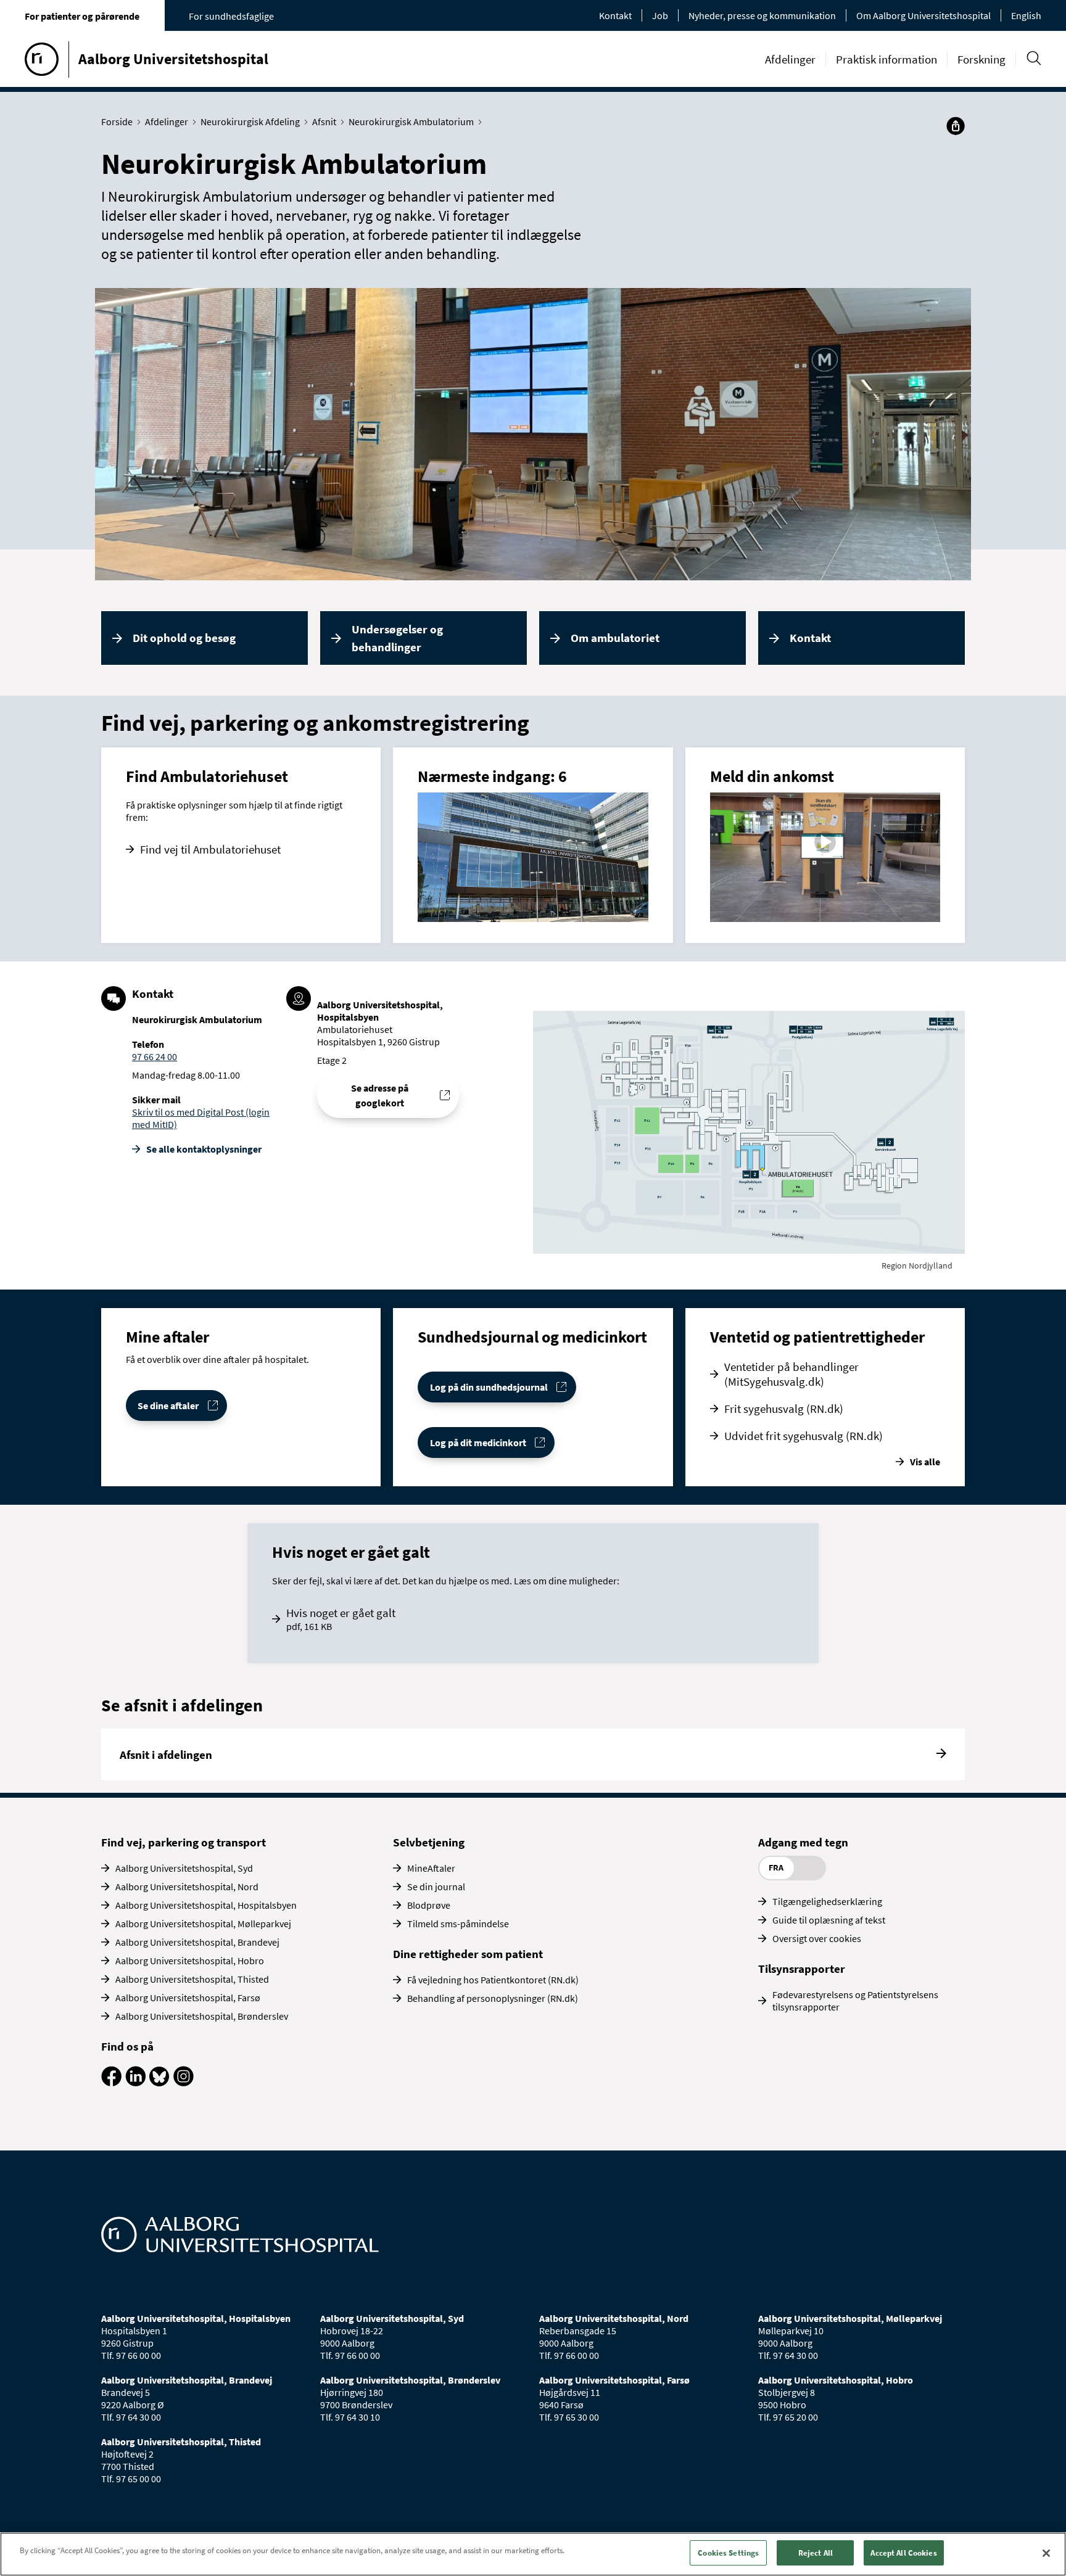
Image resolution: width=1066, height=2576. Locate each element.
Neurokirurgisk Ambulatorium (411, 121)
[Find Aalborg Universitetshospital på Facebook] (111, 2083)
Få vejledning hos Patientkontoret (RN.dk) (493, 1980)
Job (660, 15)
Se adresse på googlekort (380, 1095)
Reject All (816, 2553)
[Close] (1046, 2553)
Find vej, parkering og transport (184, 1842)
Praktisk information (886, 59)
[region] (533, 2554)
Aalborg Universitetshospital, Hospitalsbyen (206, 1905)
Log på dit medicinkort (478, 1442)
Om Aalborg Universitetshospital (923, 15)
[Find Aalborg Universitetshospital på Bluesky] (159, 2083)
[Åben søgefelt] (1034, 58)
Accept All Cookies (903, 2553)
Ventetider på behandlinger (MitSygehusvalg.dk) (791, 1374)
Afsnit (324, 121)
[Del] (956, 126)
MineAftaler (431, 1868)
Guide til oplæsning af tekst (829, 1920)
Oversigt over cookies (817, 1938)
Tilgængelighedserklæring (827, 1901)
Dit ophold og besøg (184, 638)
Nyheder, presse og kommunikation (762, 15)
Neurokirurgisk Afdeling (250, 121)
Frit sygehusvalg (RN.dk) (784, 1409)
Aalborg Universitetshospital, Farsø (188, 1998)
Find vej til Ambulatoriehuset (210, 849)
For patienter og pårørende (82, 16)
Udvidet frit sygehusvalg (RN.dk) (804, 1436)
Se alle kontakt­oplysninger (204, 1149)
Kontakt (615, 15)
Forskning (981, 59)
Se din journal (436, 1887)
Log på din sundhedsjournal (489, 1387)
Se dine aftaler (168, 1405)
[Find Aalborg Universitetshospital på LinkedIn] (135, 2083)
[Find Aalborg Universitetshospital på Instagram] (184, 2083)
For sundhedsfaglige (231, 16)
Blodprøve (429, 1905)
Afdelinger (790, 59)
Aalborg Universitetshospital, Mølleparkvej (203, 1924)
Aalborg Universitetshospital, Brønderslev (202, 2016)
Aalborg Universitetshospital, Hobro (190, 1961)
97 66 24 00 (155, 1056)
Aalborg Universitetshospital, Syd (184, 1868)
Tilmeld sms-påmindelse (458, 1924)
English (1026, 15)
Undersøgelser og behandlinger (397, 638)
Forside (117, 121)
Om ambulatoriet (615, 638)
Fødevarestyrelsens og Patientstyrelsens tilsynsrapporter (855, 2001)
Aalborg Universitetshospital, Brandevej (197, 1942)
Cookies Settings (728, 2553)
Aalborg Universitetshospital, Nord (187, 1887)
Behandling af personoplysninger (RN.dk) (493, 1998)
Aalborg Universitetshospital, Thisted (192, 1979)
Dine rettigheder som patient (468, 1954)
